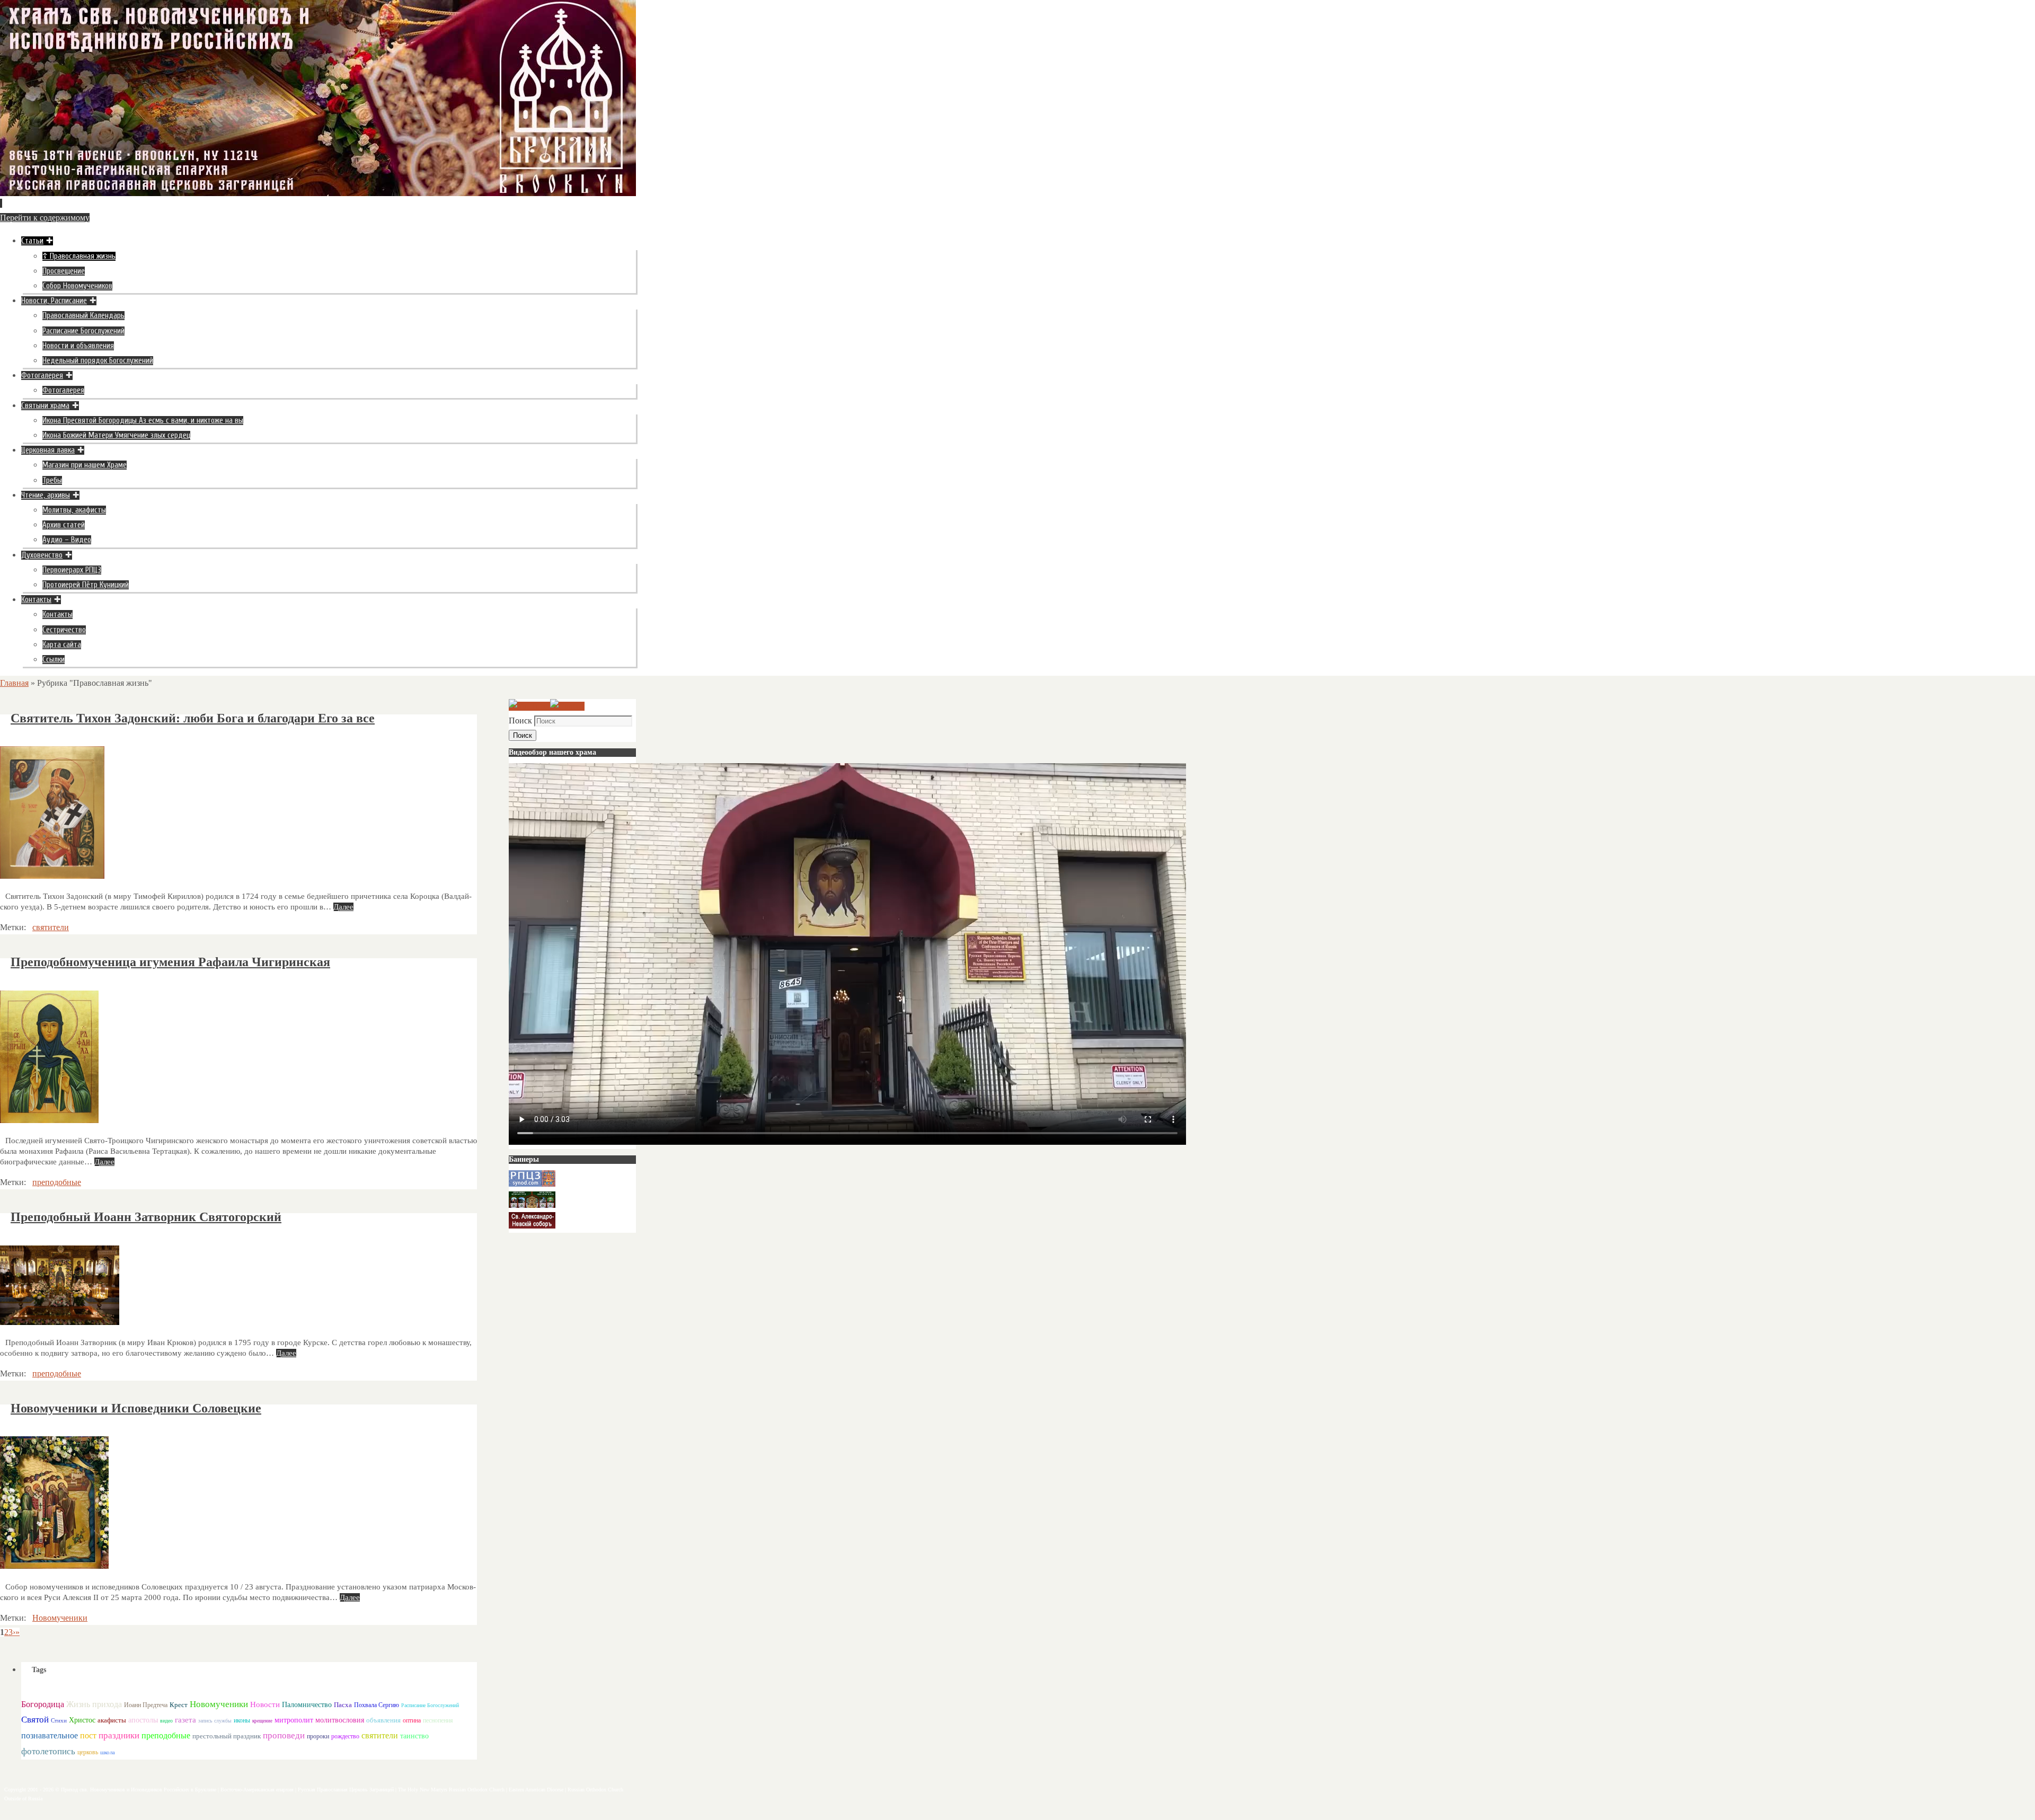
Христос (82, 1720)
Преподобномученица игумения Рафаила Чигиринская (170, 962)
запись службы (215, 1721)
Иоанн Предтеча (146, 1705)
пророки (318, 1736)
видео (166, 1721)
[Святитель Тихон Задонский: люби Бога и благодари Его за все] (52, 876)
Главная (14, 683)
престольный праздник (227, 1736)
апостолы (143, 1720)
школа (108, 1752)
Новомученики (60, 1618)
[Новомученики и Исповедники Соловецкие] (54, 1566)
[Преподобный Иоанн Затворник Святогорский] (60, 1322)
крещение (262, 1721)
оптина (412, 1721)
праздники (119, 1735)
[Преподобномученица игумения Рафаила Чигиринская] (49, 1120)
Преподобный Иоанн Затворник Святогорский (146, 1217)
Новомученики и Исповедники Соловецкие (136, 1408)
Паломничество (307, 1704)
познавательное (50, 1735)
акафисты (112, 1720)
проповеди (284, 1735)
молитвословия (340, 1720)
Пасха (343, 1705)
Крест (179, 1705)
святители (51, 927)
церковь (88, 1752)
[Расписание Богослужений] (567, 706)
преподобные (57, 1182)
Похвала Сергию (377, 1705)
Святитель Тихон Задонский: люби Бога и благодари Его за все (193, 718)
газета (185, 1720)
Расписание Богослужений (430, 1705)
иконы (242, 1721)
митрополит (294, 1720)
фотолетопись (48, 1751)
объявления (383, 1720)
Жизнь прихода (94, 1704)
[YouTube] (529, 706)
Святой (35, 1720)
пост (88, 1735)
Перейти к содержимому (45, 218)
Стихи (59, 1720)
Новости (265, 1704)
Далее (343, 907)
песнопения (438, 1721)
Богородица (43, 1704)
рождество (345, 1736)
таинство (414, 1736)
